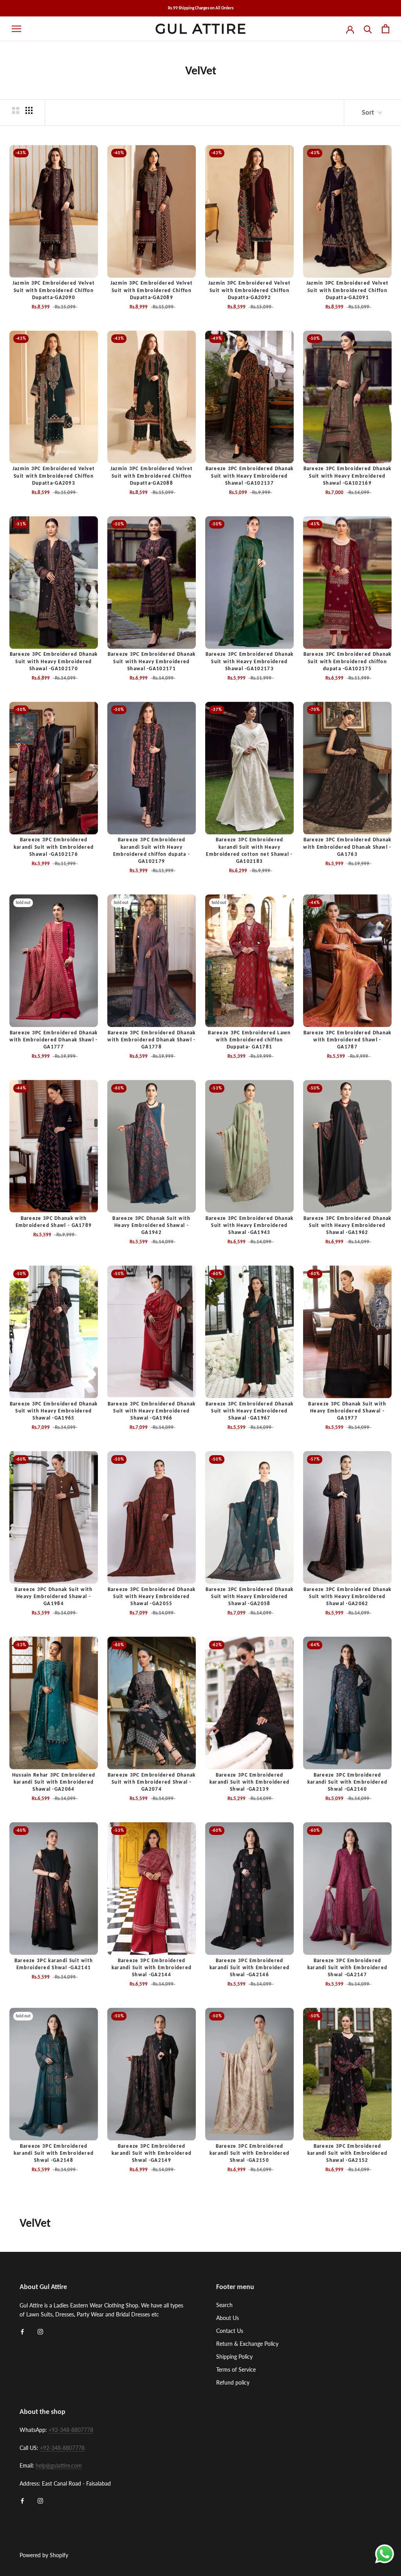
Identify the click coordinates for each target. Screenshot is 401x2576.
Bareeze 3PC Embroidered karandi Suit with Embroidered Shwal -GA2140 (348, 1782)
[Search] (368, 29)
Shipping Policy (234, 2357)
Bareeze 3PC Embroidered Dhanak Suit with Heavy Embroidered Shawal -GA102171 (152, 661)
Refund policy (233, 2382)
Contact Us (230, 2331)
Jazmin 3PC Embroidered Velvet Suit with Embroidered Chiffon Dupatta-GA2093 (54, 475)
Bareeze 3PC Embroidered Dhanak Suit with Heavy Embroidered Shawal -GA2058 (250, 1596)
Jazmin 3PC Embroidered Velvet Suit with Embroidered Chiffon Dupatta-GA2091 (348, 290)
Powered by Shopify (44, 2555)
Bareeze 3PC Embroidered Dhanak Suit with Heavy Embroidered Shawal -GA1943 (250, 1225)
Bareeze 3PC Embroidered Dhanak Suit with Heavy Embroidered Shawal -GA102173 (250, 661)
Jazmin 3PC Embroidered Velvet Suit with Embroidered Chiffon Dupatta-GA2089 (152, 290)
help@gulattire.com (59, 2465)
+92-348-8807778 (71, 2430)
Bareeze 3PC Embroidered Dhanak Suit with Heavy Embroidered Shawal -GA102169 (348, 475)
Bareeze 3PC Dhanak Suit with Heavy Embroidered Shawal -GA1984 (53, 1596)
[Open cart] (386, 29)
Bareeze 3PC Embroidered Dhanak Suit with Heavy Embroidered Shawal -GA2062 (348, 1596)
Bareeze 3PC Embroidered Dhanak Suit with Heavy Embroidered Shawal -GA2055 (152, 1596)
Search (224, 2305)
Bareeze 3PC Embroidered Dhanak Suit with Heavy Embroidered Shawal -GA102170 (54, 661)
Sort (369, 112)
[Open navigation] (16, 29)
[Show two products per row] (16, 110)
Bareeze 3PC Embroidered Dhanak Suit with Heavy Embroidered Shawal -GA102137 (250, 475)
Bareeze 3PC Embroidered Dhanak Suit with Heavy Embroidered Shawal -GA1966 (152, 1411)
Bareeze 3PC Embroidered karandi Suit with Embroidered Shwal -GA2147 (348, 1967)
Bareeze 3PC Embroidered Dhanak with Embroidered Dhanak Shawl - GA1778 (151, 1040)
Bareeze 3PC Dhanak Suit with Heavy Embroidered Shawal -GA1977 (347, 1411)
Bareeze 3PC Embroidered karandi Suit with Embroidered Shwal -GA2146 (250, 1967)
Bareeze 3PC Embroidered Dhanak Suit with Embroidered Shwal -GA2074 (152, 1782)
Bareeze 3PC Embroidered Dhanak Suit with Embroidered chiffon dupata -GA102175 (348, 661)
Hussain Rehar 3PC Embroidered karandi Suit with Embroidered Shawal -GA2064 (54, 1782)
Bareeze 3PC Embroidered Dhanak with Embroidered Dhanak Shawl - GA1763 (347, 847)
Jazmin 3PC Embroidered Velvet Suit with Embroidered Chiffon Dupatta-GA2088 (152, 475)
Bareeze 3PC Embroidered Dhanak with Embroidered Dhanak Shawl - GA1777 (53, 1040)
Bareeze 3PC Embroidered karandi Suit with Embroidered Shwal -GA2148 (54, 2153)
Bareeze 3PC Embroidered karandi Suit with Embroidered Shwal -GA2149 (152, 2153)
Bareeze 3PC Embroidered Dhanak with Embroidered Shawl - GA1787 (348, 1040)
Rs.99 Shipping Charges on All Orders (201, 8)
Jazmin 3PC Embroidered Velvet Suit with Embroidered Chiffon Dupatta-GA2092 (250, 290)
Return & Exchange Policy (247, 2344)
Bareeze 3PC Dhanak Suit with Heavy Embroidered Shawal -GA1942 (151, 1225)
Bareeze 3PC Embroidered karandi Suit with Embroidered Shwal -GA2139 (250, 1782)
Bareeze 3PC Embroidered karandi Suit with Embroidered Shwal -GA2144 (152, 1967)
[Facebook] (22, 2331)
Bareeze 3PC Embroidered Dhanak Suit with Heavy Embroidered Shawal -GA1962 (348, 1225)
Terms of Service (236, 2369)
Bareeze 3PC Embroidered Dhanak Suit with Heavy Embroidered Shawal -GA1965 (54, 1411)
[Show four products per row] (29, 110)
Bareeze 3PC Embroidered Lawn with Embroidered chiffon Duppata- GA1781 (249, 1040)
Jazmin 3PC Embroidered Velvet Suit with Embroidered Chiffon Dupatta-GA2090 (54, 290)
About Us (228, 2318)
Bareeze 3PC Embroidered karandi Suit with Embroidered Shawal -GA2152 (348, 2153)
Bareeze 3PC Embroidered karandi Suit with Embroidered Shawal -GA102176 (54, 847)
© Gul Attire (31, 2545)
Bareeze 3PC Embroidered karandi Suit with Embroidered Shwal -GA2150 (250, 2153)
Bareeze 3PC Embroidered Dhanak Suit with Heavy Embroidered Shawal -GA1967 (250, 1411)
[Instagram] (40, 2331)
